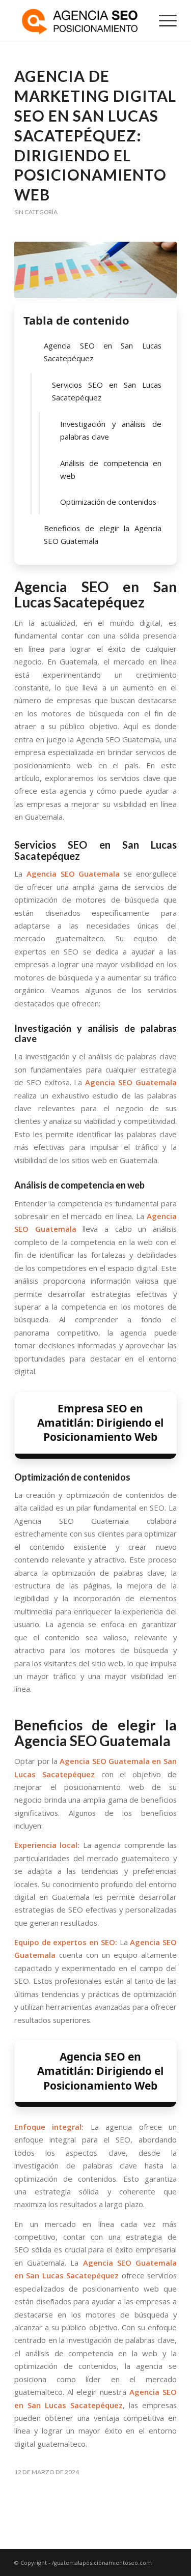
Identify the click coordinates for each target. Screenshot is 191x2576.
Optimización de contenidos (108, 502)
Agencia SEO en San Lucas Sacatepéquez (103, 352)
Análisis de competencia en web (111, 469)
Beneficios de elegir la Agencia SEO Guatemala (103, 534)
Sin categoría (36, 212)
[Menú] (163, 20)
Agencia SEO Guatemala (73, 874)
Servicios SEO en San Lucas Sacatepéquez (107, 391)
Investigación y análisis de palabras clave (111, 430)
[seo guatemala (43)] (95, 270)
